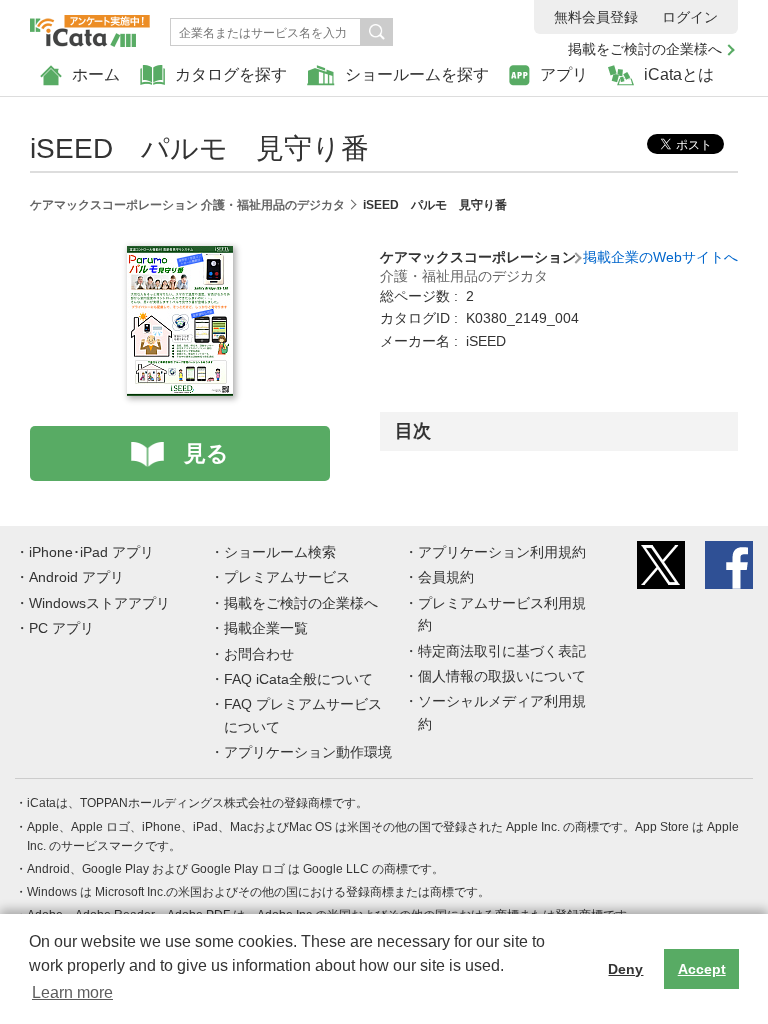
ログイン (690, 17)
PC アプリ (61, 628)
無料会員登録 (596, 17)
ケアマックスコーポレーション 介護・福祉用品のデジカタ (187, 205)
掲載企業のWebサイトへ (660, 257)
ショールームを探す (417, 74)
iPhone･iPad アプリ (91, 552)
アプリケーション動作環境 (308, 752)
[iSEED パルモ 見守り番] (180, 257)
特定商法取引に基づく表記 (502, 651)
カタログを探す (231, 74)
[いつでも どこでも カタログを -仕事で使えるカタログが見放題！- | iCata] (90, 26)
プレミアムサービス (287, 577)
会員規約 (446, 577)
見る (206, 453)
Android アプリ (76, 577)
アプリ (564, 74)
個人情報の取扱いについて (502, 676)
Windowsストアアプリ (99, 603)
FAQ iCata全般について (298, 679)
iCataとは (679, 74)
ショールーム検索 (280, 552)
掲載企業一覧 (266, 628)
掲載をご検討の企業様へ (645, 49)
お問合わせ (259, 654)
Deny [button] (625, 969)
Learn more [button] (72, 992)
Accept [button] (702, 969)
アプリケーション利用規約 (502, 552)
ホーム (96, 74)
